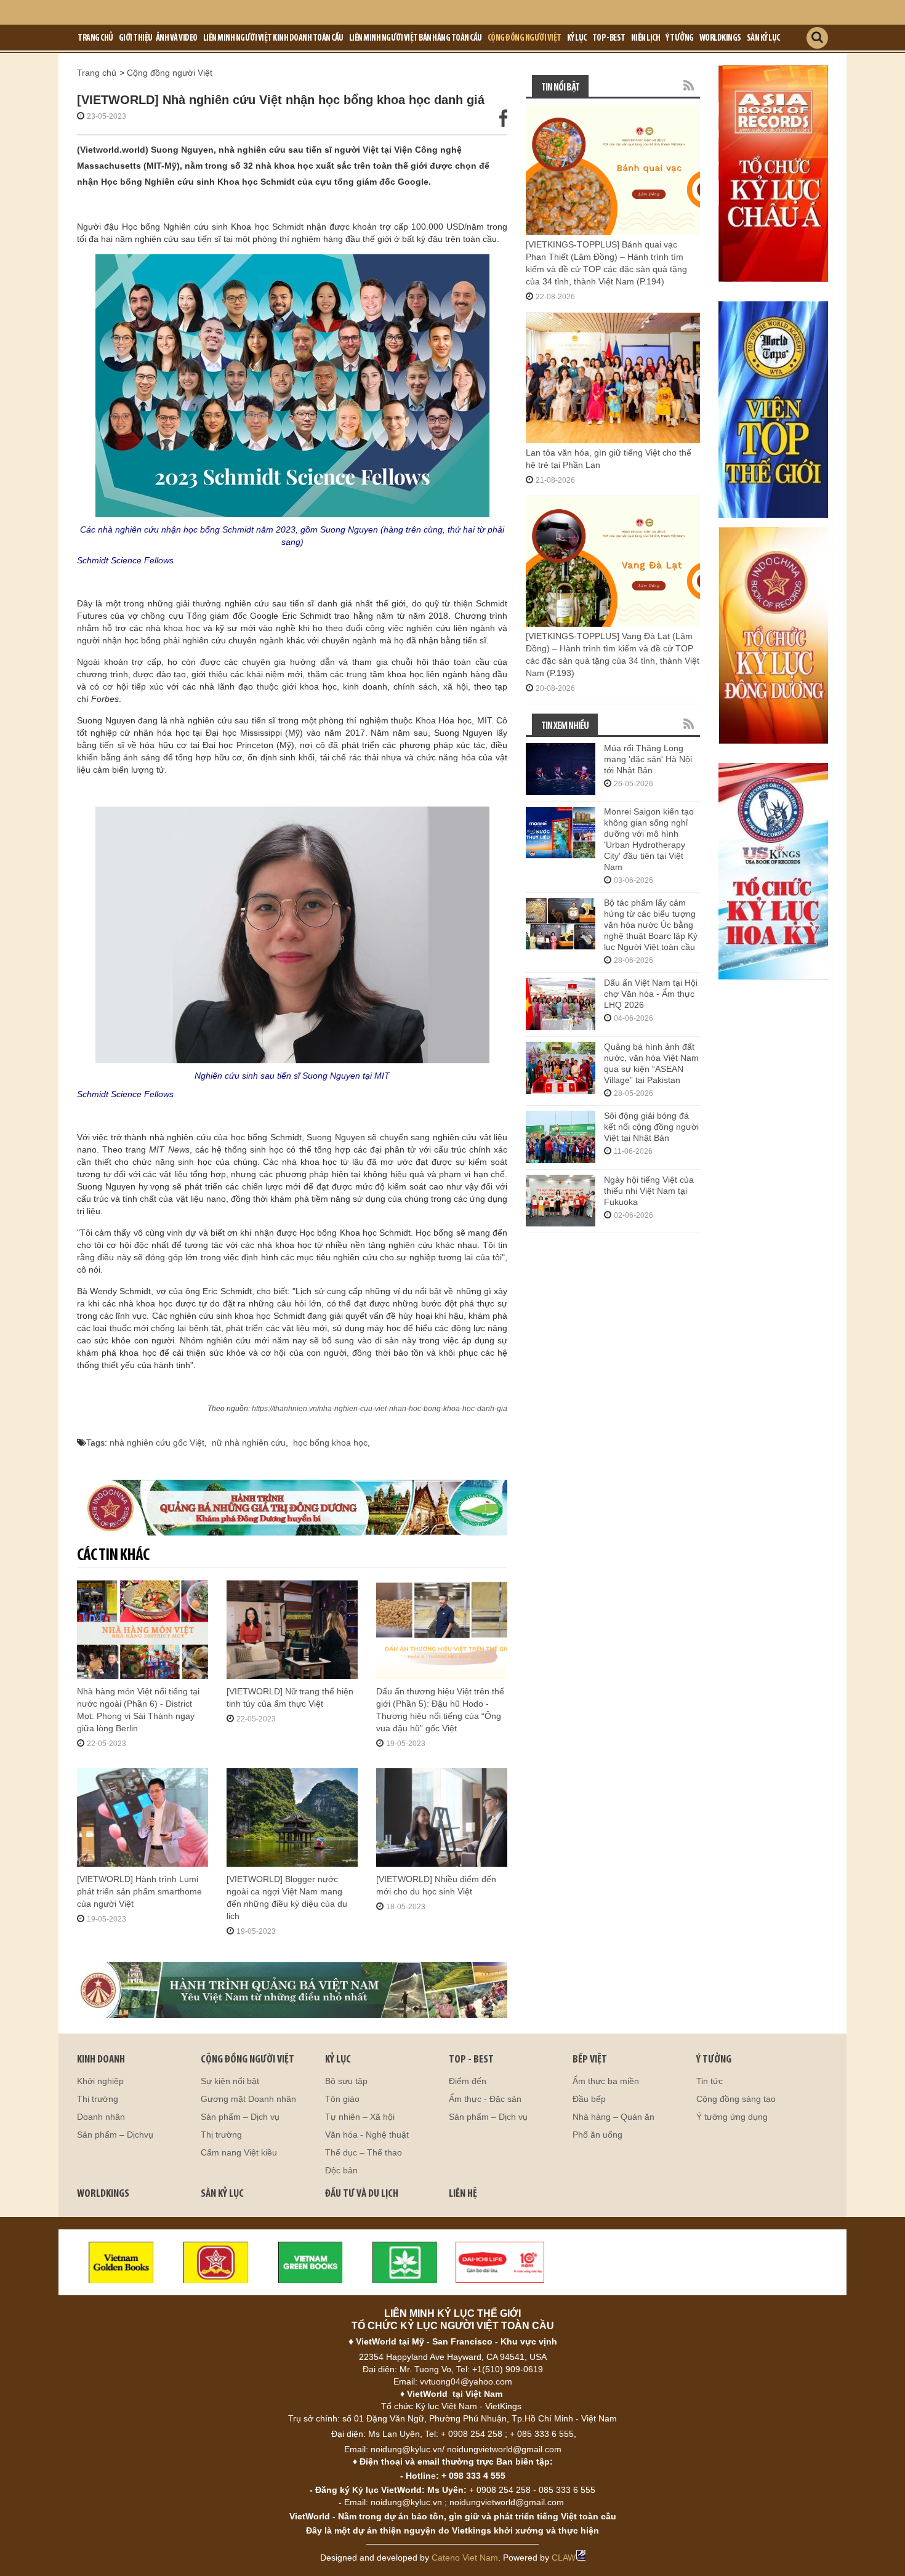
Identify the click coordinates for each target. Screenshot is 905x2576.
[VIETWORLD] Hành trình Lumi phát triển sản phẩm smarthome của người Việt (139, 1891)
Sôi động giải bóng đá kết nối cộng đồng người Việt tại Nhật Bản (651, 1127)
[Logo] (216, 2261)
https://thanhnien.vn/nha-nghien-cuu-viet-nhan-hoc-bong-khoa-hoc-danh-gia (380, 1409)
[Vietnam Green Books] (311, 2261)
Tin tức (710, 2081)
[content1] (292, 1507)
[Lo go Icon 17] (405, 2261)
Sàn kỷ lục (763, 38)
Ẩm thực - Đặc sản (485, 2099)
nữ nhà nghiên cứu (249, 1443)
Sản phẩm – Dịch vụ (240, 2117)
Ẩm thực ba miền (606, 2081)
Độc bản (341, 2170)
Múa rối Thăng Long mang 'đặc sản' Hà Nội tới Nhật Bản (648, 759)
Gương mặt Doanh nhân (248, 2099)
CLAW (564, 2558)
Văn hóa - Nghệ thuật (367, 2135)
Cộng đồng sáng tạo (736, 2099)
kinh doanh (101, 2060)
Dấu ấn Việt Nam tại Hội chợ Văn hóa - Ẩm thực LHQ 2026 (651, 994)
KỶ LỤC (338, 2060)
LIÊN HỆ (463, 2194)
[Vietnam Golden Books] (121, 2261)
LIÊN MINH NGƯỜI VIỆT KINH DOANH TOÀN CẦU (273, 38)
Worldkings (720, 38)
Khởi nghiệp (100, 2081)
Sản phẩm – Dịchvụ (115, 2135)
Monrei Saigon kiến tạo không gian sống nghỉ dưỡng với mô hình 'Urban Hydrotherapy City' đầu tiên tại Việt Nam (649, 839)
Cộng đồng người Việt (525, 38)
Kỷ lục (577, 38)
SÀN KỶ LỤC (222, 2194)
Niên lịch (646, 38)
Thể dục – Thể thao (364, 2152)
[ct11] (773, 409)
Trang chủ (95, 38)
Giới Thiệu (136, 38)
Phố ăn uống (597, 2135)
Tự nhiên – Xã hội (360, 2117)
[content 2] (292, 1990)
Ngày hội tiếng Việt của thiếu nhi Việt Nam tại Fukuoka (649, 1191)
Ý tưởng (680, 38)
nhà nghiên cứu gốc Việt (157, 1443)
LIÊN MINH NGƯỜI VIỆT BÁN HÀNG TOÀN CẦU (416, 38)
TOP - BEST (471, 2060)
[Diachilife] (500, 2261)
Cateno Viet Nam (465, 2558)
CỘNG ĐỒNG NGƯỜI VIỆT (247, 2060)
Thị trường (98, 2099)
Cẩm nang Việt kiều (239, 2152)
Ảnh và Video (177, 38)
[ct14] (773, 871)
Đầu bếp (589, 2099)
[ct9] (773, 173)
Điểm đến (468, 2081)
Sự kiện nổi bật (230, 2081)
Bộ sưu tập (346, 2081)
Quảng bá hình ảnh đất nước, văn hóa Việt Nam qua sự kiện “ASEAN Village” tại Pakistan (651, 1063)
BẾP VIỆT (590, 2060)
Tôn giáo (342, 2099)
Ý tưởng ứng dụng (732, 2117)
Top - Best (609, 38)
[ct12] (773, 635)
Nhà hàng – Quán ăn (613, 2117)
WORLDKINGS (103, 2194)
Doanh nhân (101, 2117)
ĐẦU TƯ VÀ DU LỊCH (362, 2194)
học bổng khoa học (330, 1443)
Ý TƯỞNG (714, 2060)
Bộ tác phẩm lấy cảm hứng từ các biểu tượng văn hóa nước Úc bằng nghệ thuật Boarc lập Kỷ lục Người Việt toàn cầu (651, 925)
